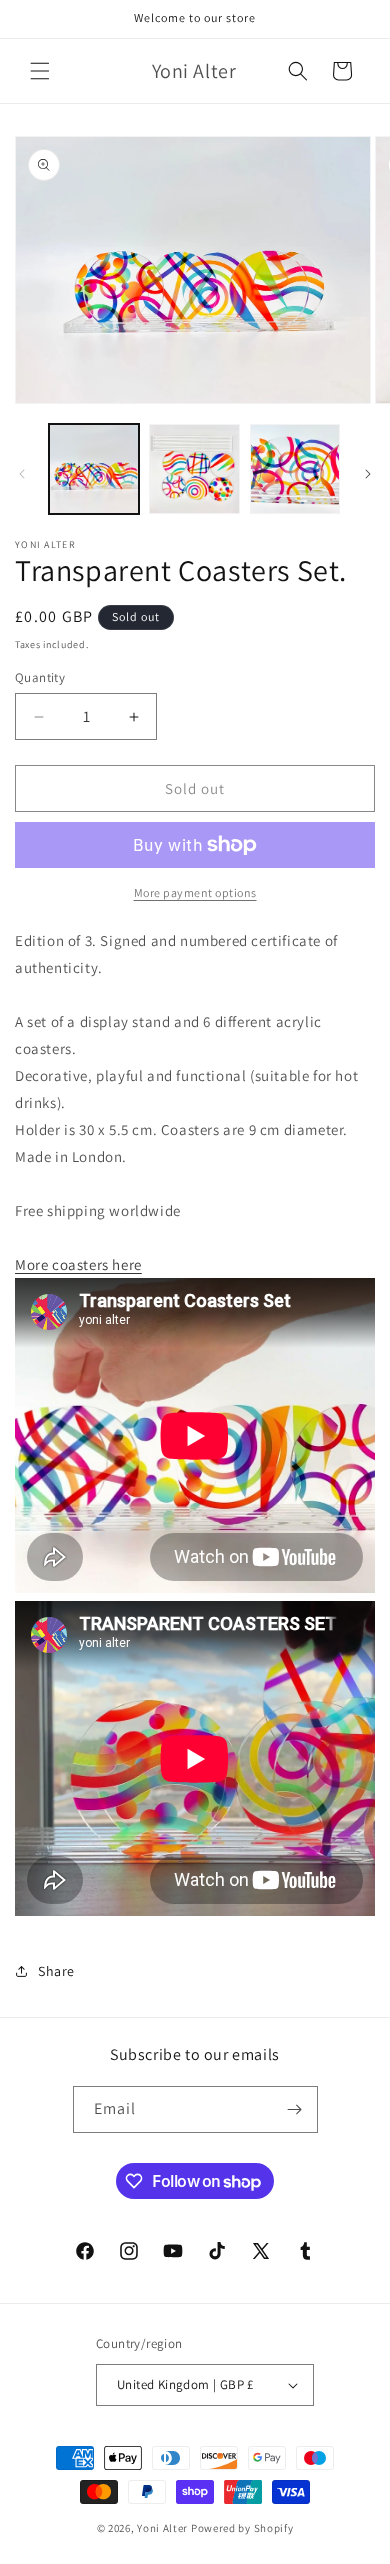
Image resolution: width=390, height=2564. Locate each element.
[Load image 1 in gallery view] (94, 469)
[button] (40, 71)
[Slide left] (22, 474)
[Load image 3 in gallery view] (295, 469)
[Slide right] (368, 474)
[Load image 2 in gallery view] (194, 469)
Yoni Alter (162, 2528)
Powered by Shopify (242, 2528)
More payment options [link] (195, 892)
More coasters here (78, 1264)
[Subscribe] (295, 2109)
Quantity (40, 677)
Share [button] (56, 1971)
